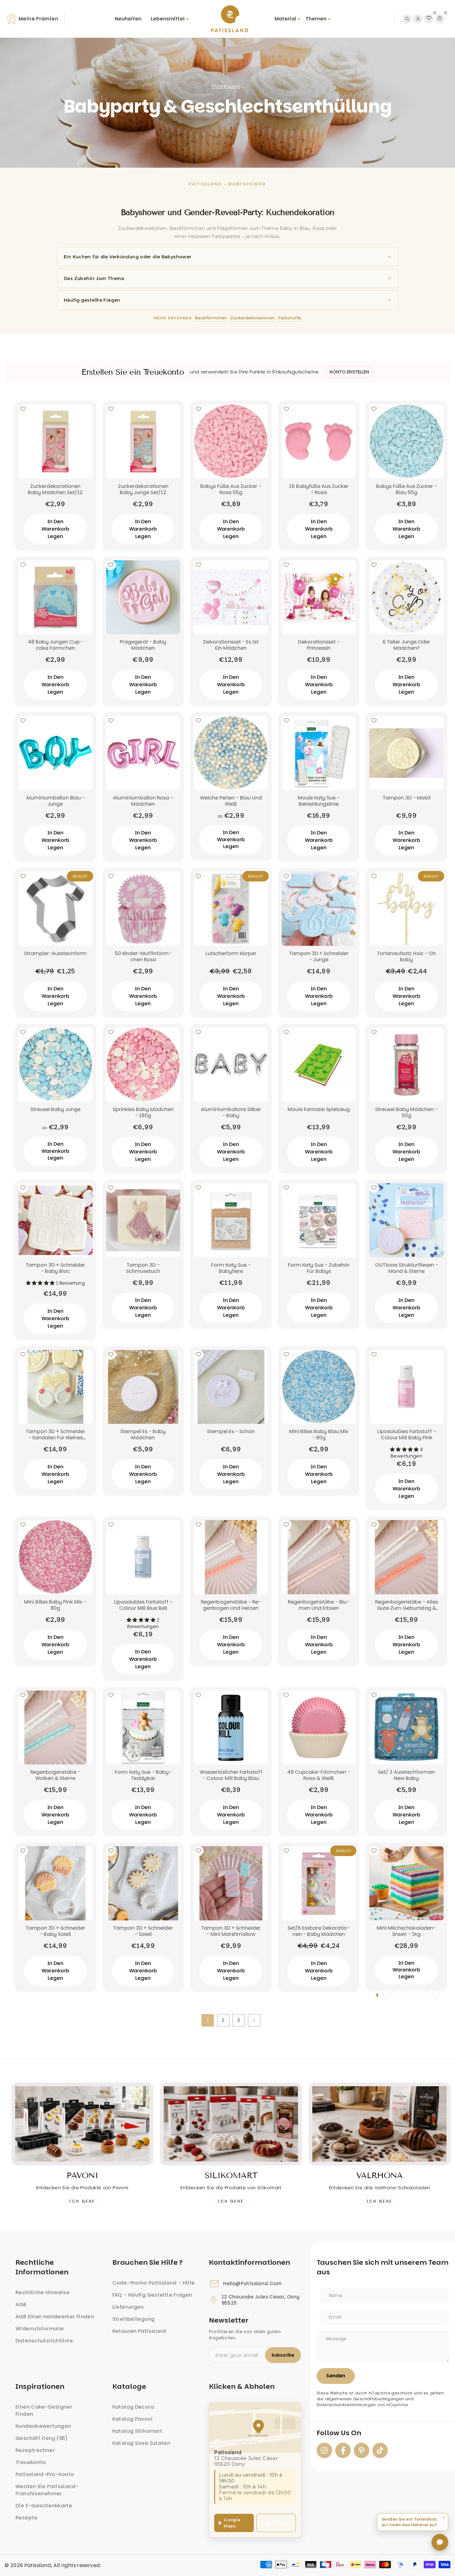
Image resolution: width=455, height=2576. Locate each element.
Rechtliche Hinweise (43, 2292)
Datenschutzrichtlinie (44, 2341)
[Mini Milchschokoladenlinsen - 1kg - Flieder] (419, 1994)
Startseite (226, 87)
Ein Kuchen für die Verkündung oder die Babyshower (128, 257)
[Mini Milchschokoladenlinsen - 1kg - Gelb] (394, 1994)
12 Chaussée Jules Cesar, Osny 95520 (261, 2300)
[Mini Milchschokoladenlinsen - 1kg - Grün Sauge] (436, 1994)
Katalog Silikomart (137, 2431)
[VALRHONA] (379, 2124)
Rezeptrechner (35, 2450)
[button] (413, 2522)
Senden (336, 2376)
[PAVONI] (82, 2124)
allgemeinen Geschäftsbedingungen (365, 2399)
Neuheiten (128, 19)
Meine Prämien (38, 19)
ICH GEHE (82, 2201)
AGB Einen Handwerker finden (55, 2317)
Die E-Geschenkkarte (44, 2506)
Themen (316, 19)
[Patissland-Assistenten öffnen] (440, 2542)
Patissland (38, 2565)
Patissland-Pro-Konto (45, 2474)
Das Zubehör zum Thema (94, 278)
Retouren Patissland (139, 2331)
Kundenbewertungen (43, 2426)
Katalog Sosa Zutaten (141, 2443)
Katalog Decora (133, 2407)
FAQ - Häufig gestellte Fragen (152, 2295)
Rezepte (27, 2518)
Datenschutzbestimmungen (346, 2405)
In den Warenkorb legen (55, 529)
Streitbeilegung (134, 2319)
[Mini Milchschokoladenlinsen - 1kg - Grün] (427, 1994)
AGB (21, 2305)
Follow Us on (339, 2433)
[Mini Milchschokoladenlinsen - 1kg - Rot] (402, 1994)
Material (285, 19)
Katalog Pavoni (132, 2419)
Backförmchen (211, 318)
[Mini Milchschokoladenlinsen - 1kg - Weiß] (386, 1994)
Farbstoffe (290, 318)
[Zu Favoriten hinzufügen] (23, 409)
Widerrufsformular (40, 2329)
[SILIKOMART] (231, 2124)
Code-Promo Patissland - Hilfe (154, 2283)
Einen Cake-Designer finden (44, 2410)
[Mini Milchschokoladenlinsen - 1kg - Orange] (377, 1994)
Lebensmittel (168, 19)
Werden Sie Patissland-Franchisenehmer (47, 2490)
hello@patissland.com (252, 2284)
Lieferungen (128, 2307)
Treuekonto (31, 2462)
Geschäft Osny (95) (42, 2438)
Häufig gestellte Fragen (92, 300)
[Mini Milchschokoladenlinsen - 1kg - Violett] (411, 1994)
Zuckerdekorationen (253, 318)
